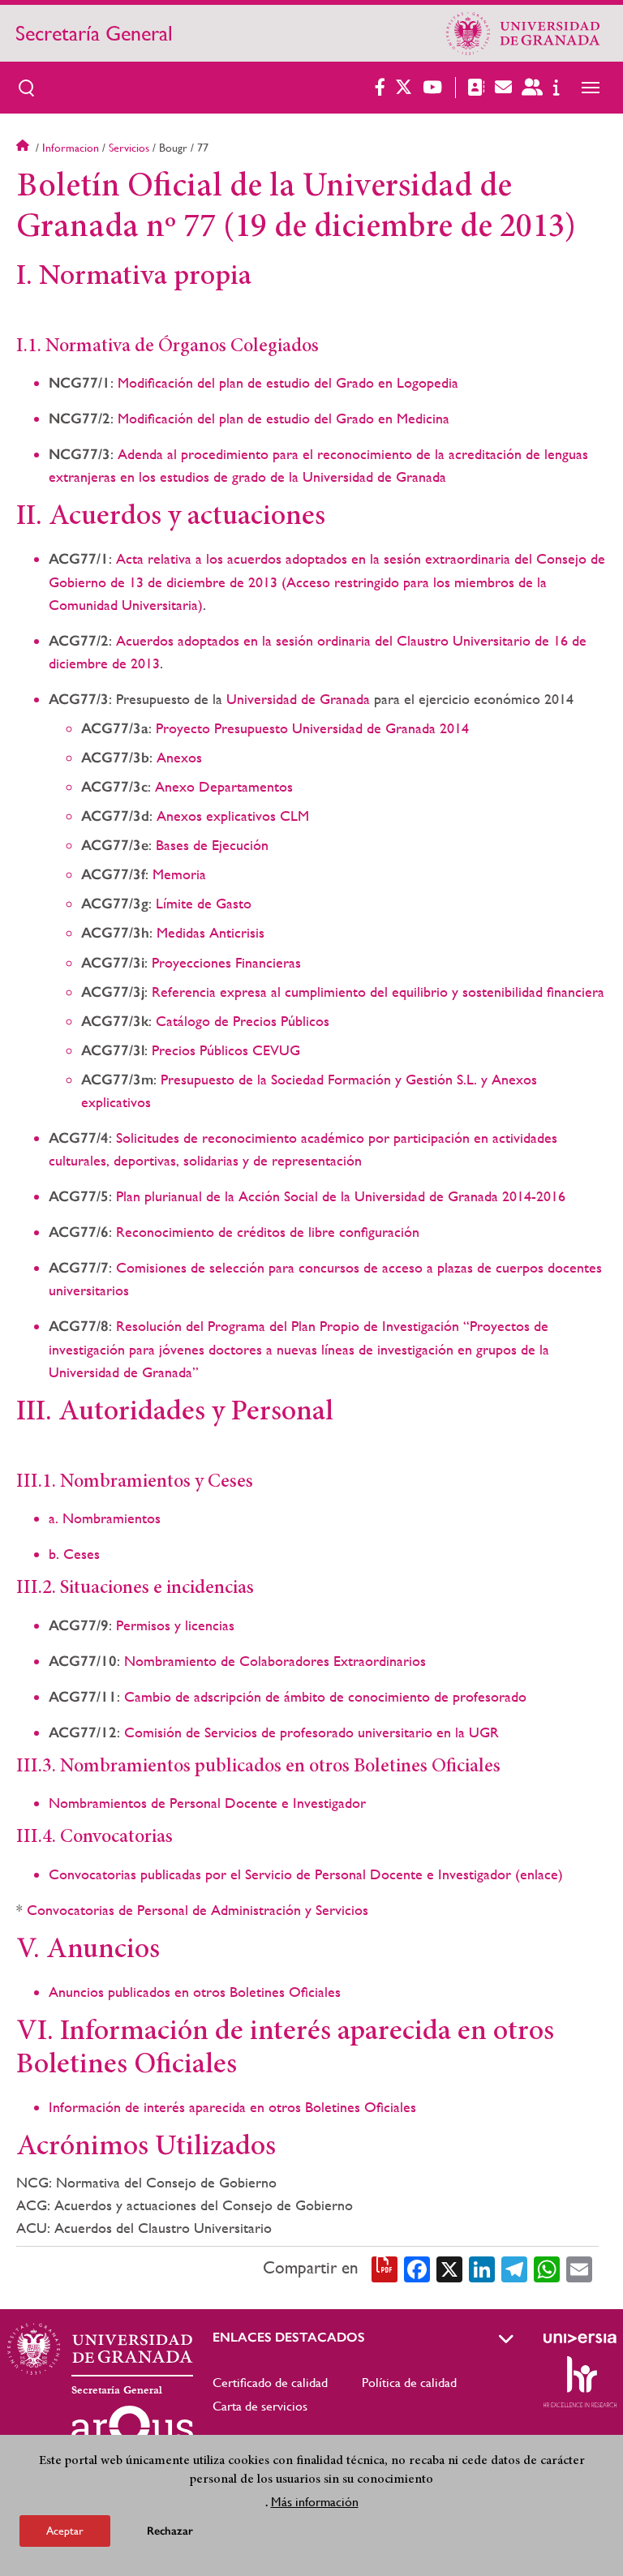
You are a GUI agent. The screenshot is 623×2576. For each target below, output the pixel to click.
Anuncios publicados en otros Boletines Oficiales (195, 1992)
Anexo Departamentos (224, 786)
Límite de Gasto (204, 903)
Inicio (24, 148)
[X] (449, 2268)
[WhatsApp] (547, 2268)
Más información (315, 2502)
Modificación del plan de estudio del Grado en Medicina (284, 418)
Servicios (129, 148)
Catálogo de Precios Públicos (243, 1021)
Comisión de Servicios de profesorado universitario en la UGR (311, 1732)
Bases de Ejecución (212, 845)
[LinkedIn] (482, 2268)
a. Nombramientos (105, 1518)
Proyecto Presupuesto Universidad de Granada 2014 (312, 728)
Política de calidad (409, 2383)
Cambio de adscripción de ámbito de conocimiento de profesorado (325, 1696)
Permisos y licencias (175, 1625)
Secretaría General (94, 33)
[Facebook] (417, 2268)
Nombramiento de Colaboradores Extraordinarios (275, 1661)
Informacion (71, 148)
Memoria (179, 874)
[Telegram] (514, 2268)
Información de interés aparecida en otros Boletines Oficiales (232, 2107)
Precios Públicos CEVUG (226, 1050)
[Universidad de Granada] (523, 33)
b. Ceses (74, 1554)
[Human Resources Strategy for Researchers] (580, 2381)
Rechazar (170, 2531)
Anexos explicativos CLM (233, 816)
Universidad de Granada (298, 699)
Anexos (179, 757)
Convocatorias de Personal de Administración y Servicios (198, 1910)
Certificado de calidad (270, 2383)
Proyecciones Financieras (226, 962)
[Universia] (580, 2338)
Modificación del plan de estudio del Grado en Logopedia (288, 382)
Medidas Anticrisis (211, 932)
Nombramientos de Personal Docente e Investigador (207, 1803)
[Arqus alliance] (132, 2432)
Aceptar (65, 2531)
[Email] (579, 2268)
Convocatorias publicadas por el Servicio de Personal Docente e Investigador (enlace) (306, 1874)
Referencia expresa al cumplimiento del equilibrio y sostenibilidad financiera (378, 992)
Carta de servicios (260, 2406)
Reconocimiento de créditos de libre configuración (268, 1232)
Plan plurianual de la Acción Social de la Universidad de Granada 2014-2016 (341, 1196)
